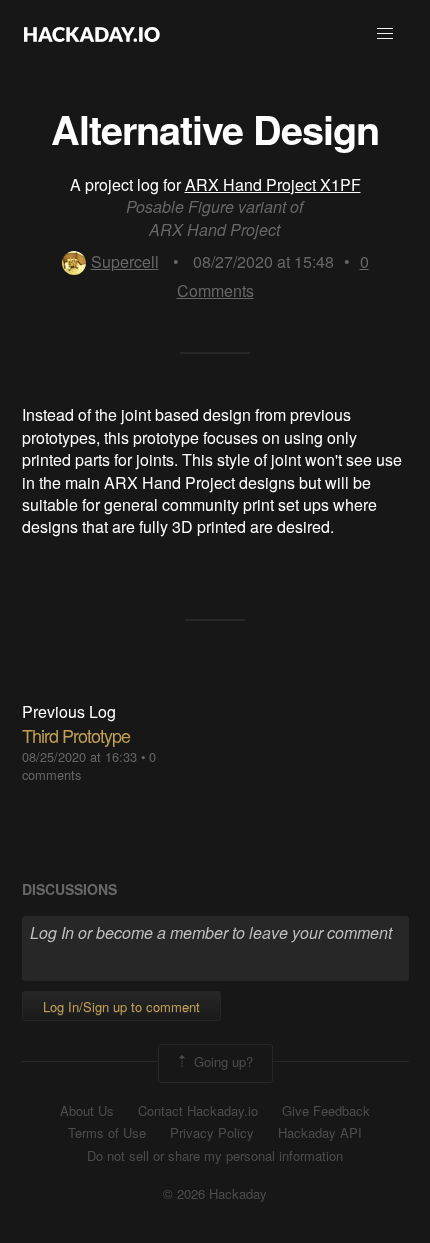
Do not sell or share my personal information (215, 1156)
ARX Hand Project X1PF (273, 184)
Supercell (125, 261)
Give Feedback (326, 1111)
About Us (87, 1111)
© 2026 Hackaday (215, 1194)
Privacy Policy (212, 1133)
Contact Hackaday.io (198, 1111)
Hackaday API (320, 1133)
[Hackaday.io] (92, 34)
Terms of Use (107, 1133)
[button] (385, 34)
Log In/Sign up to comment (121, 1006)
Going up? (221, 1061)
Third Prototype (76, 735)
